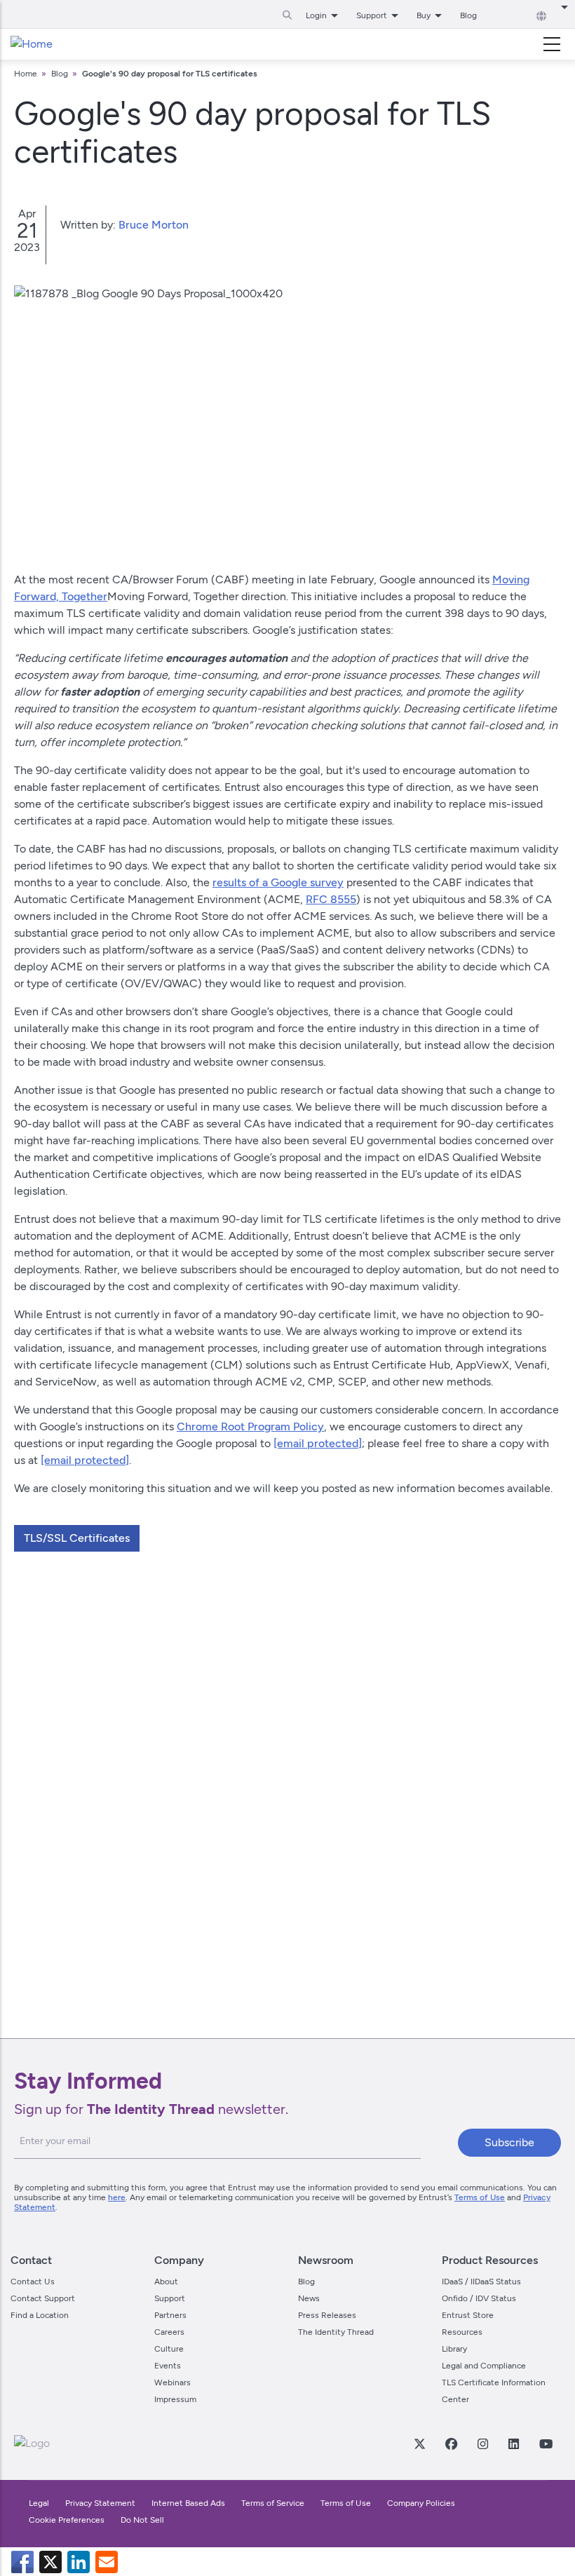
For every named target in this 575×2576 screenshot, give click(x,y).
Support (170, 2298)
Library (454, 2349)
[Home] (32, 44)
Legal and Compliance (484, 2366)
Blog (468, 15)
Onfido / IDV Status (479, 2298)
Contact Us (33, 2282)
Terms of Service (273, 2503)
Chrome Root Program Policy (250, 1426)
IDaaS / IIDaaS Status (481, 2282)
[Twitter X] (419, 2443)
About (166, 2282)
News (309, 2298)
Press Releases (327, 2315)
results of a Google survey (278, 882)
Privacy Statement (100, 2503)
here (117, 2197)
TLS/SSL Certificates (77, 1538)
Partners (170, 2315)
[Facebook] (451, 2443)
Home (26, 74)
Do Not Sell (142, 2520)
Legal (39, 2503)
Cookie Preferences (67, 2520)
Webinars (172, 2382)
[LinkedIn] (513, 2443)
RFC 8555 (331, 899)
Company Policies (421, 2503)
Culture (169, 2349)
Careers (169, 2332)
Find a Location (40, 2315)
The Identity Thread (336, 2332)
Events (168, 2366)
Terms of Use (480, 2197)
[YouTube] (546, 2443)
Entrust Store (468, 2315)
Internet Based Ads (188, 2503)
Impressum (175, 2399)
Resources (462, 2332)
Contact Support (43, 2298)
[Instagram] (482, 2443)
